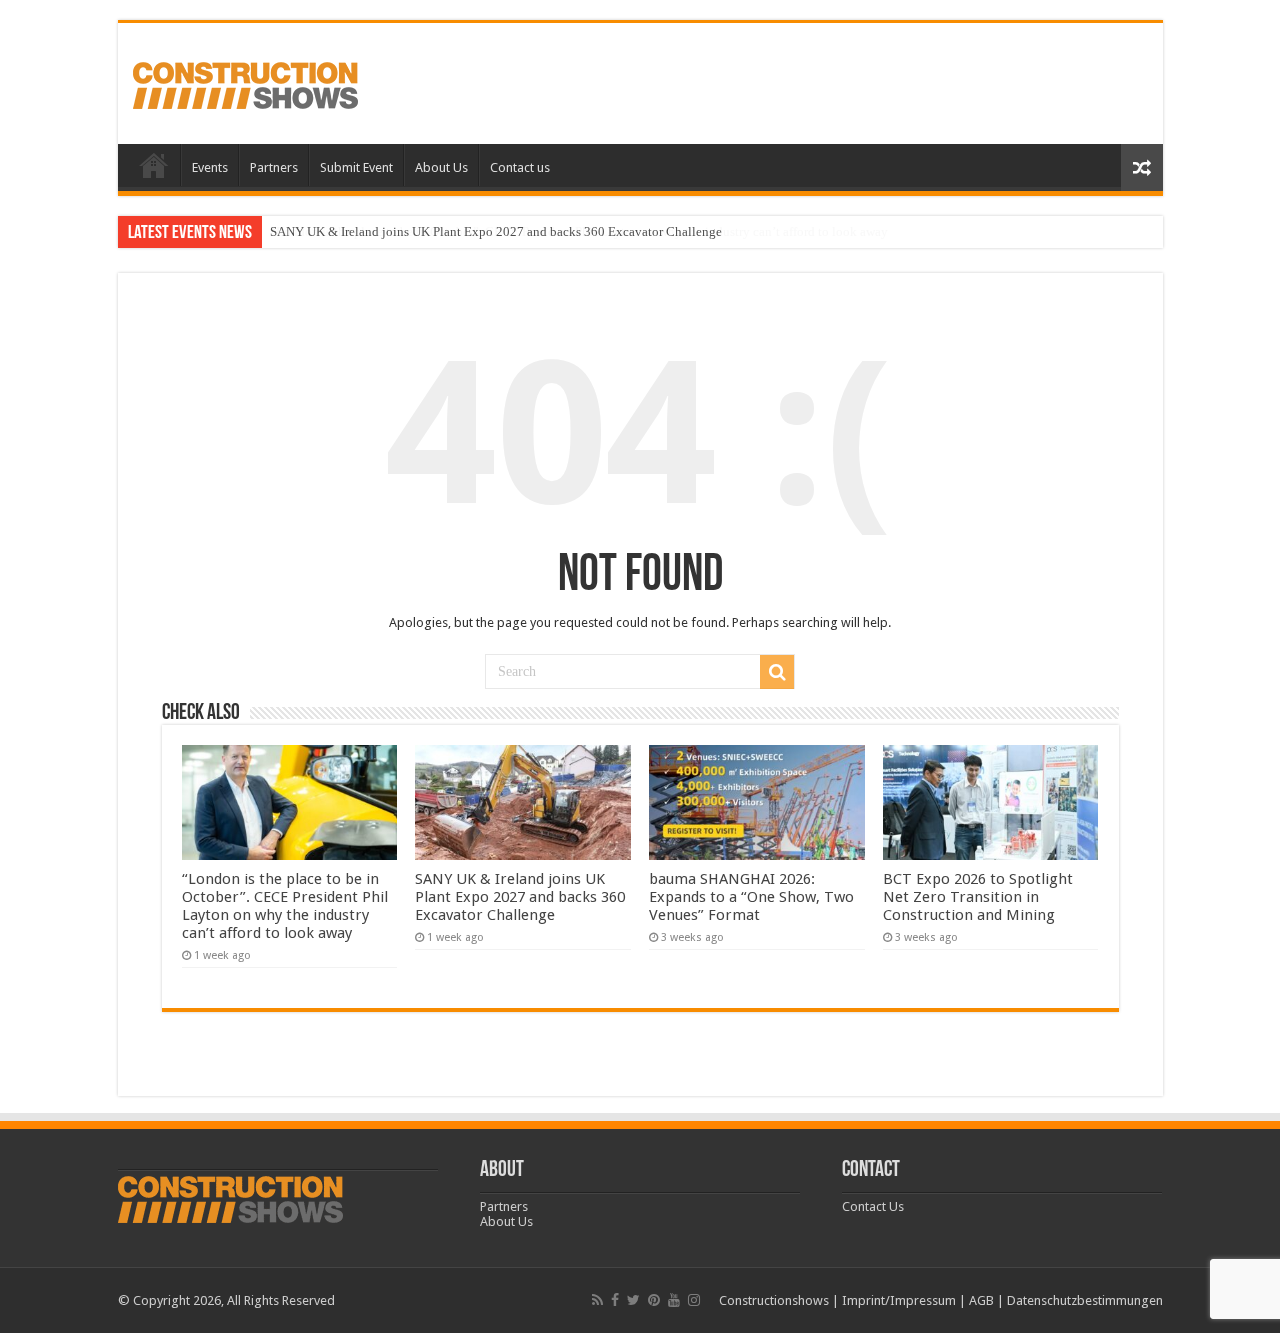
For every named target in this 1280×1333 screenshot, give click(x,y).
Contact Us (873, 1206)
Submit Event (356, 167)
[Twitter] (633, 1300)
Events (210, 167)
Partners (274, 167)
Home (154, 165)
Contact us (520, 167)
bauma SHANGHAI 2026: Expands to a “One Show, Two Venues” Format (751, 897)
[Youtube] (674, 1300)
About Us (441, 167)
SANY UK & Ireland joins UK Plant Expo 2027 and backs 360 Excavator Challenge (496, 231)
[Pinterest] (654, 1300)
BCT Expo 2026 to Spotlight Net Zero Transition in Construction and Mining (978, 897)
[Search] (777, 672)
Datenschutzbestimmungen (1085, 1300)
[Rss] (597, 1300)
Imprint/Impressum (899, 1300)
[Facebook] (615, 1300)
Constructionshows (774, 1300)
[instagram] (694, 1300)
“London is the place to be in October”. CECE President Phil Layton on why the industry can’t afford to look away (285, 906)
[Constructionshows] (245, 82)
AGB (981, 1300)
